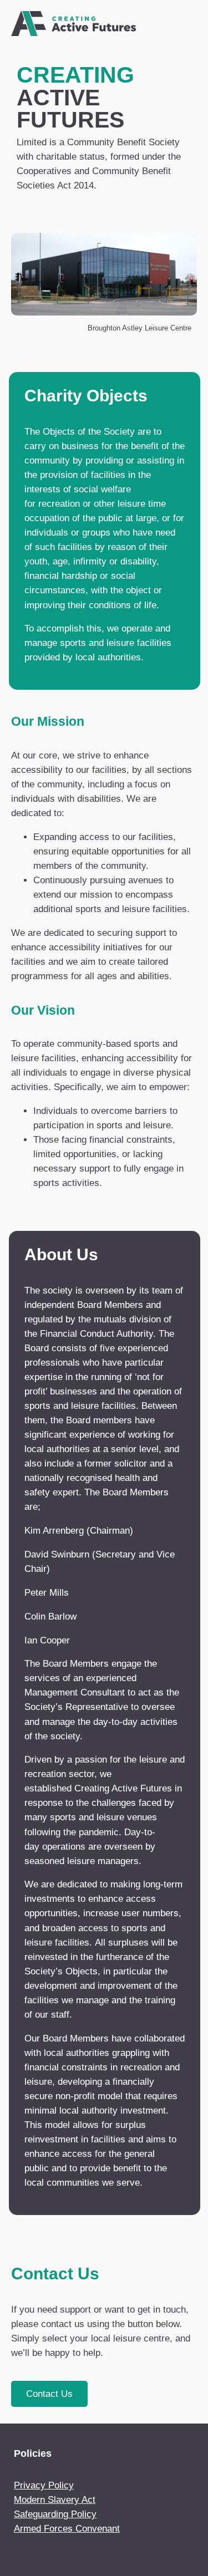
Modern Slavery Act (55, 2500)
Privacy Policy (44, 2485)
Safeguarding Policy (55, 2514)
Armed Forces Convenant (67, 2529)
